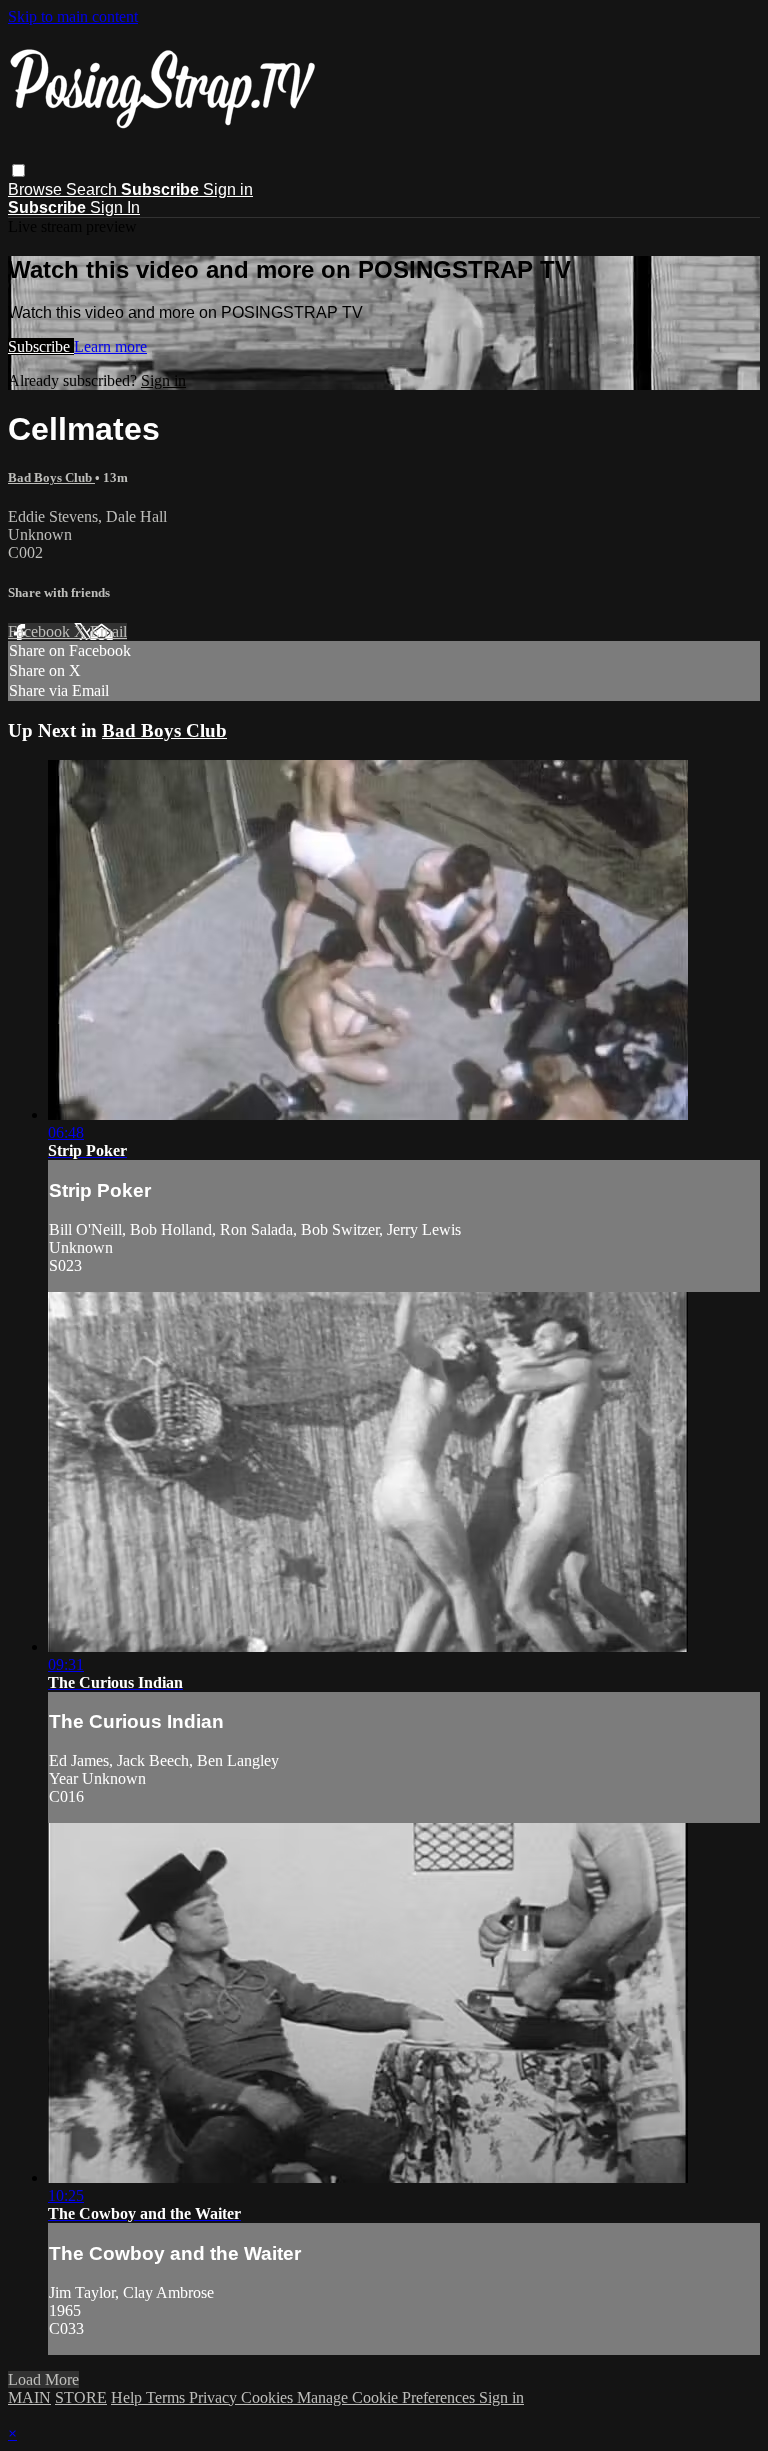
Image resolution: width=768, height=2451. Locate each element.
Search (93, 189)
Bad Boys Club (51, 477)
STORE (81, 2397)
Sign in (228, 189)
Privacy (215, 2397)
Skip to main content (73, 16)
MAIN (29, 2397)
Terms (167, 2397)
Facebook (41, 631)
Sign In (115, 207)
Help (128, 2397)
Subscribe (41, 346)
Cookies (269, 2397)
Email (108, 631)
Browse (37, 189)
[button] (18, 170)
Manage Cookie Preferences (388, 2397)
